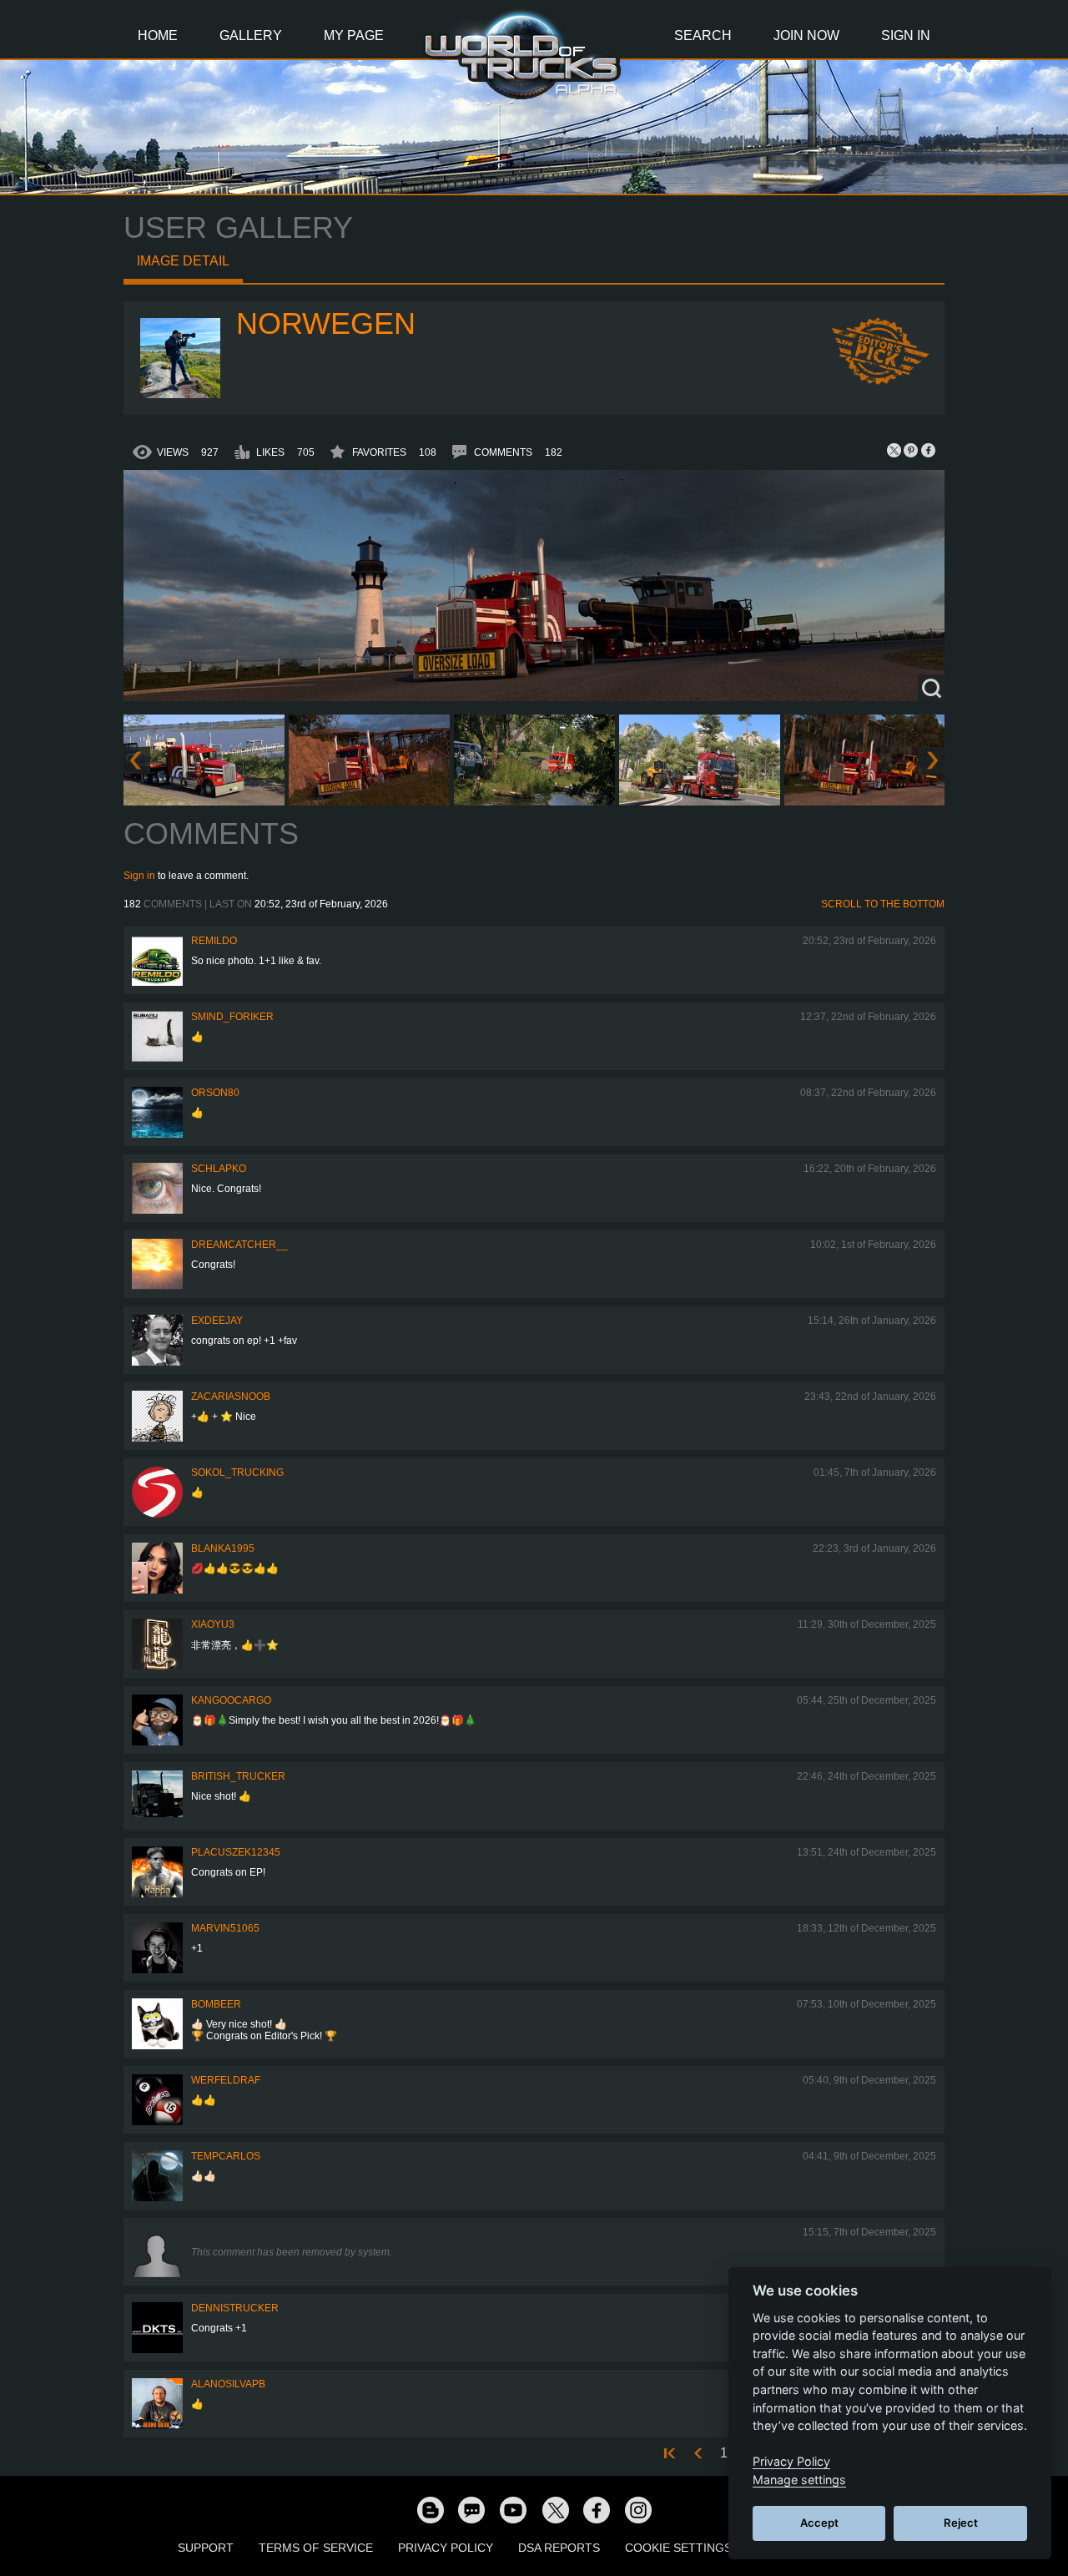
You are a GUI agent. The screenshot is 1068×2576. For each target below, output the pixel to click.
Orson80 (215, 1093)
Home (158, 35)
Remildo (214, 941)
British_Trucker (238, 1776)
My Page (354, 35)
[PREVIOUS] (698, 2454)
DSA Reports (559, 2548)
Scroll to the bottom (883, 904)
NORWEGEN (326, 323)
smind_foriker (232, 1017)
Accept (819, 2523)
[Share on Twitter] (894, 450)
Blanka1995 (223, 1548)
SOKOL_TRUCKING (237, 1472)
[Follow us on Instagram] (638, 2509)
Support (206, 2548)
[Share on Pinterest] (911, 450)
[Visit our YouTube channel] (513, 2509)
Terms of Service (316, 2548)
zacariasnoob (231, 1397)
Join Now (806, 35)
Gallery (251, 35)
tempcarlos (226, 2156)
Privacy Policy (446, 2548)
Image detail (183, 261)
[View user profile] (180, 395)
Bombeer (216, 2004)
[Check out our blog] (430, 2509)
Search (703, 35)
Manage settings (799, 2480)
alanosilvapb (228, 2384)
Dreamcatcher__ (239, 1245)
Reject (961, 2523)
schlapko (219, 1169)
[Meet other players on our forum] (471, 2509)
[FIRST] (672, 2454)
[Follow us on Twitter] (555, 2509)
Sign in (139, 876)
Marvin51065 (225, 1928)
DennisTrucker (235, 2308)
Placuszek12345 (236, 1852)
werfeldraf (226, 2080)
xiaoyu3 (213, 1624)
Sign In (906, 35)
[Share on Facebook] (928, 450)
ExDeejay (217, 1321)
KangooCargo (231, 1700)
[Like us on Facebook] (597, 2509)
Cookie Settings (678, 2548)
